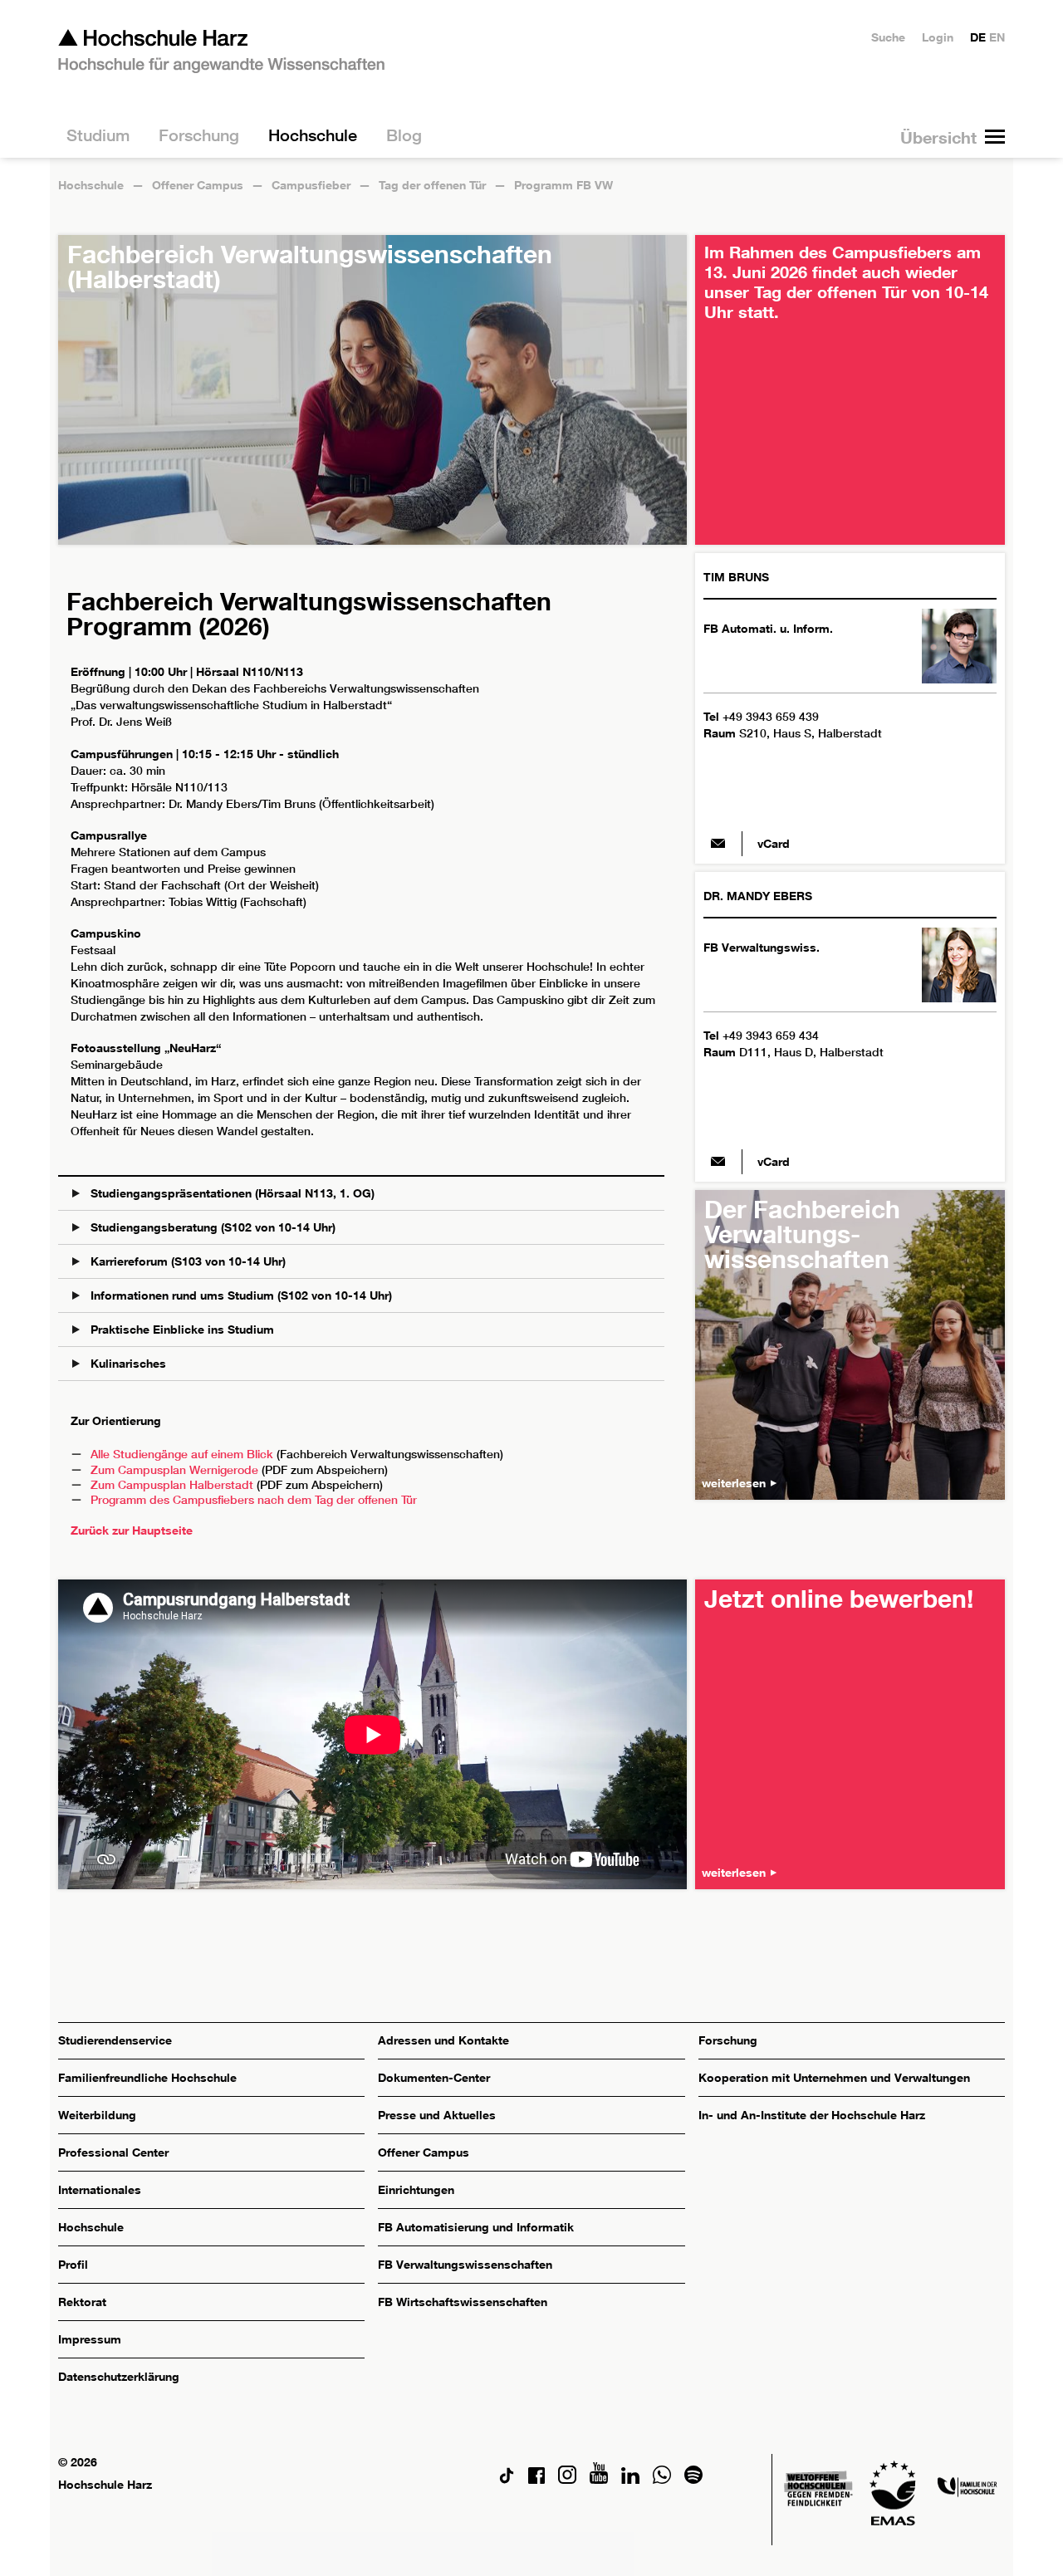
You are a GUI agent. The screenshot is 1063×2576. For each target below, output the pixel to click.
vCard (774, 843)
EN (997, 37)
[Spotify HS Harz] (693, 2479)
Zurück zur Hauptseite (132, 1530)
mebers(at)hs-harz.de (718, 1162)
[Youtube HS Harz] (599, 2479)
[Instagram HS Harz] (567, 2479)
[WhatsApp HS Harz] (662, 2479)
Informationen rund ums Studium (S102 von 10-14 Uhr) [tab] (240, 1295)
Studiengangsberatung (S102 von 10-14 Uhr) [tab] (211, 1227)
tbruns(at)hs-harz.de (718, 844)
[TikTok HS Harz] (507, 2479)
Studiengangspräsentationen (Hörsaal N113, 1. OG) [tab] (231, 1193)
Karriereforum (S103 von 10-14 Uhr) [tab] (186, 1261)
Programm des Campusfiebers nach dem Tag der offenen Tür (254, 1500)
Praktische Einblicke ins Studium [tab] (181, 1329)
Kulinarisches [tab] (127, 1363)
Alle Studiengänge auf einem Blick (182, 1454)
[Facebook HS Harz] (536, 2479)
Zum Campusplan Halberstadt (172, 1485)
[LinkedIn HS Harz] (630, 2479)
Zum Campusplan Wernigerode (174, 1470)
